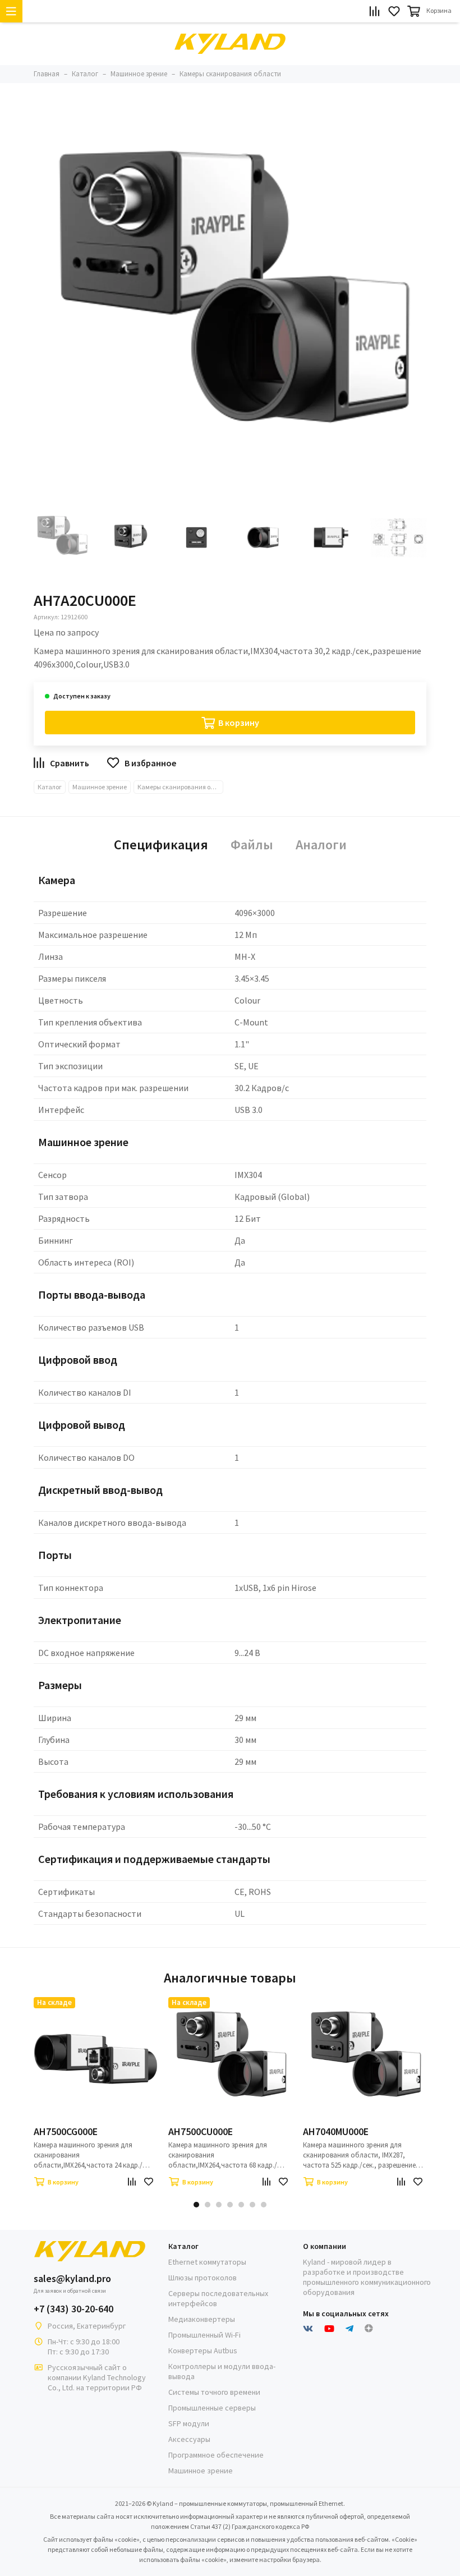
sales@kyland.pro (72, 2279)
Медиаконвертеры (202, 2319)
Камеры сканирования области (180, 787)
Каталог (50, 787)
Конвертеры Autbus (203, 2350)
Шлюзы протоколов (203, 2278)
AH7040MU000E (336, 2132)
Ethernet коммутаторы (207, 2262)
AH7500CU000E (201, 2132)
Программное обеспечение (216, 2455)
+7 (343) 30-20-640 (73, 2309)
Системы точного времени (214, 2392)
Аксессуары (189, 2439)
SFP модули (189, 2423)
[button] (196, 2205)
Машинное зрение (100, 787)
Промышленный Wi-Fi (204, 2335)
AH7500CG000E (66, 2132)
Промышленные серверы (212, 2408)
